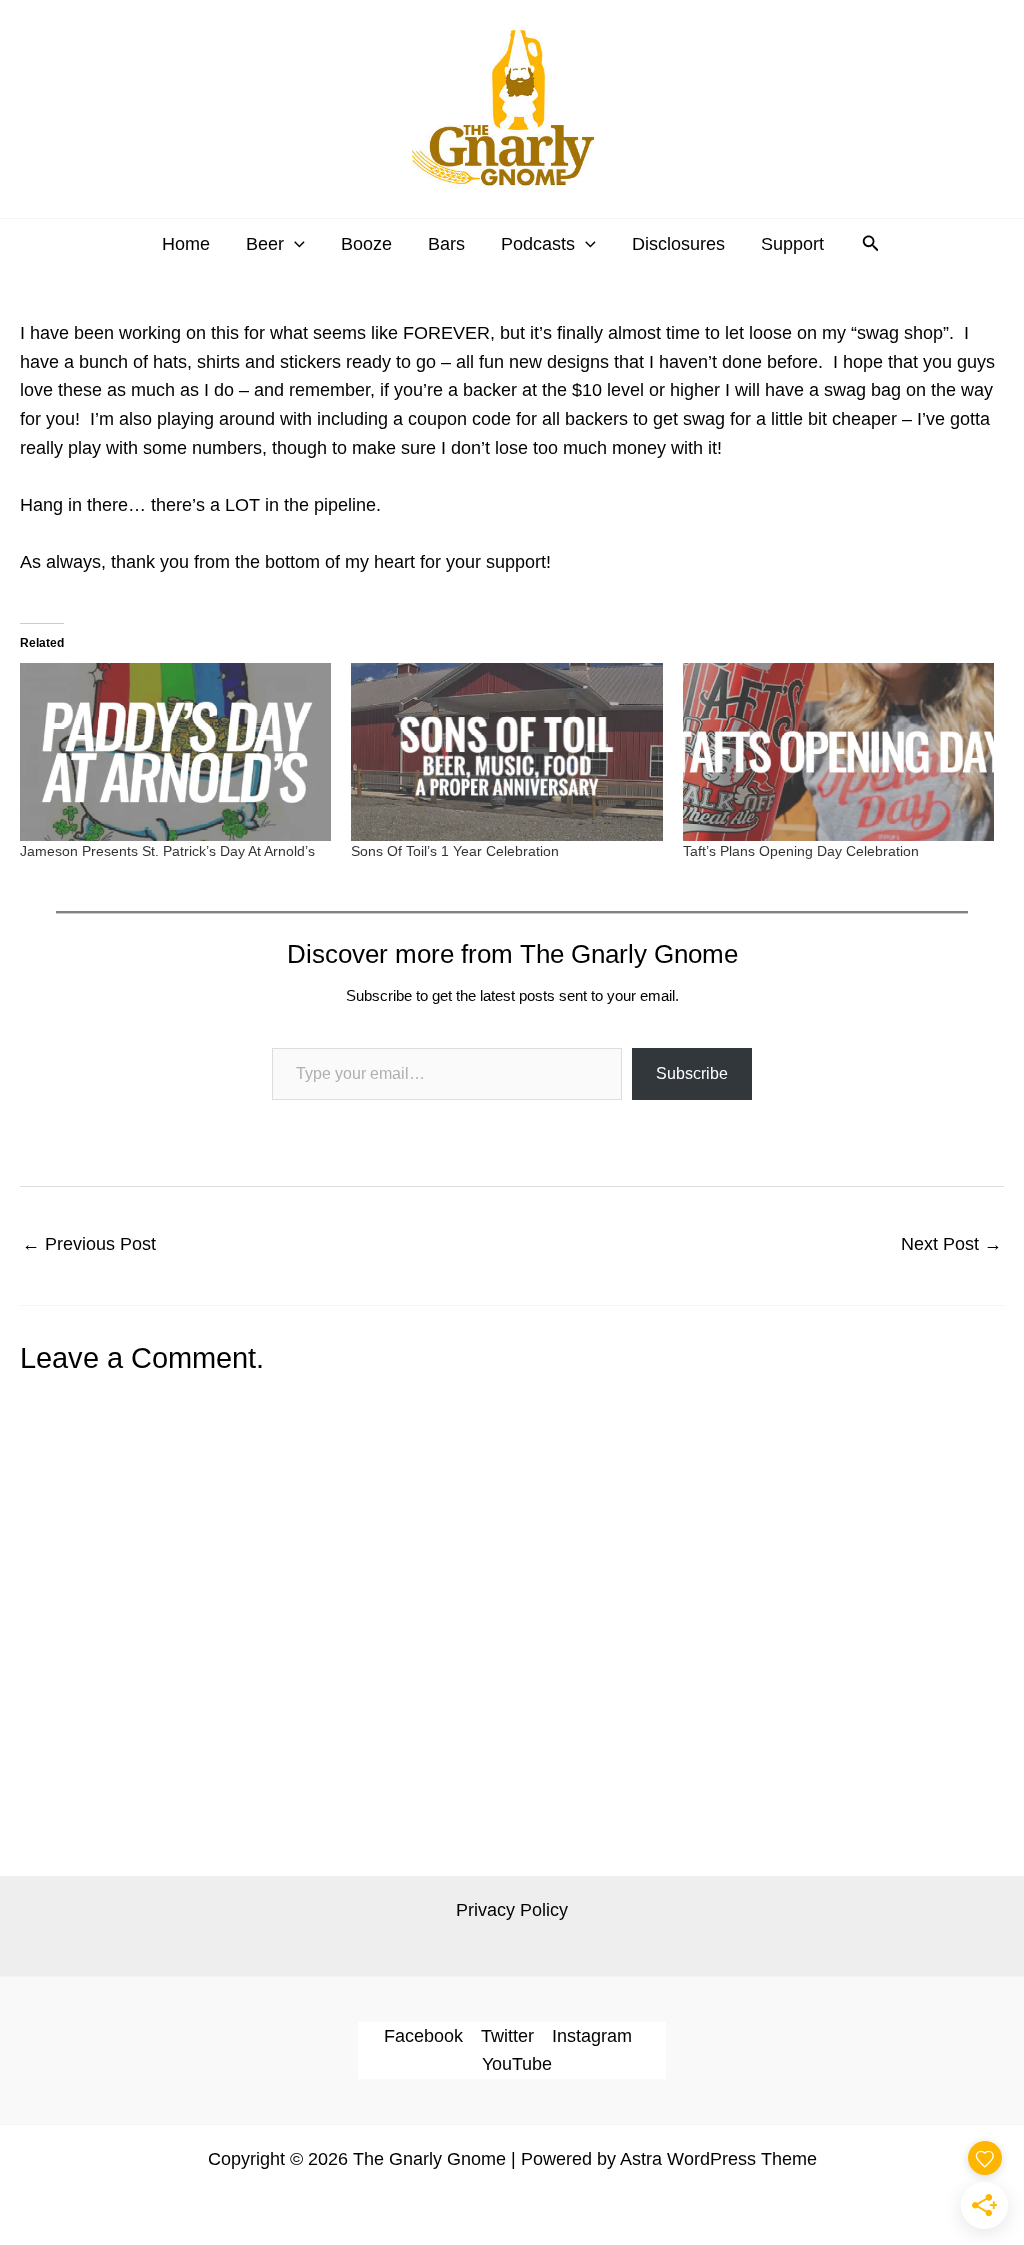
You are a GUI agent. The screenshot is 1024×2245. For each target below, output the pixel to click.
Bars (446, 244)
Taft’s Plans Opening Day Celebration (801, 851)
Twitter (507, 2036)
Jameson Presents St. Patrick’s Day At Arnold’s (167, 851)
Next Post (951, 1244)
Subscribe (692, 1073)
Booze (366, 244)
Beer (265, 244)
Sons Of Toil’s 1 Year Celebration (455, 851)
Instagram (592, 2036)
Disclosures (678, 244)
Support (792, 244)
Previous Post (89, 1244)
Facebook (423, 2036)
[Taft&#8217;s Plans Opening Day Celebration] (838, 752)
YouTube (517, 2064)
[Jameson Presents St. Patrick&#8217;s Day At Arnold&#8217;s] (175, 752)
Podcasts (538, 244)
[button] (294, 244)
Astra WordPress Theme (718, 2159)
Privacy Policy (512, 1910)
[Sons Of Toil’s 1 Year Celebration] (506, 752)
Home (186, 244)
